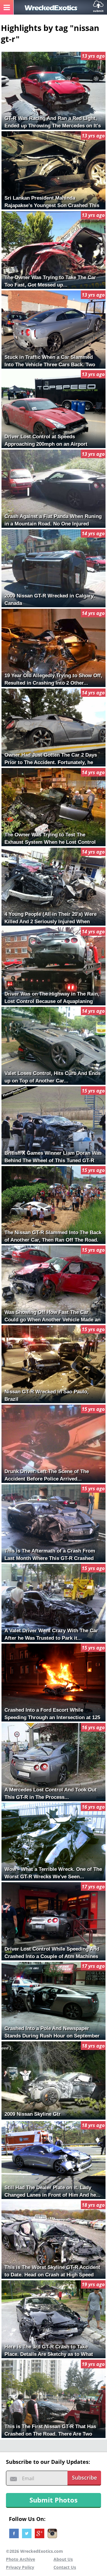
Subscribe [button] (84, 2478)
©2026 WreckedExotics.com (34, 2551)
